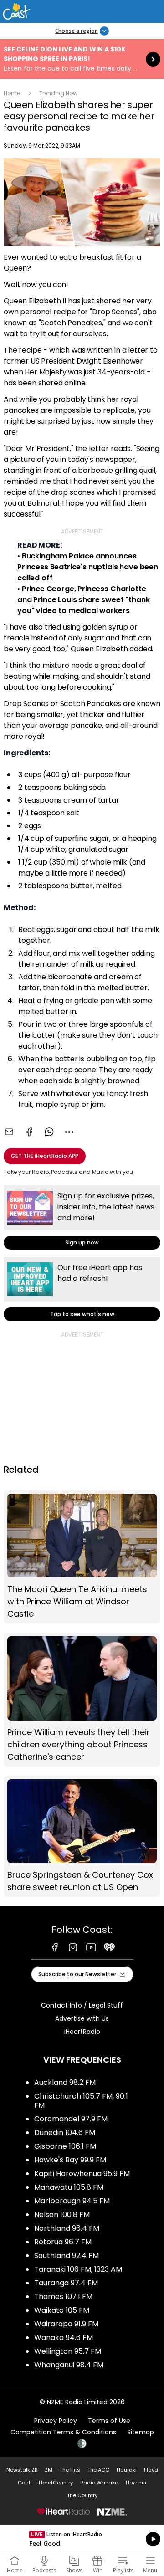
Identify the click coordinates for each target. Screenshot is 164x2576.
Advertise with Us (82, 2018)
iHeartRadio (82, 2032)
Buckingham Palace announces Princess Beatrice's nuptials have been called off (88, 567)
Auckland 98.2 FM (65, 2082)
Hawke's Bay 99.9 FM (70, 2160)
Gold (24, 2483)
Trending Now (58, 93)
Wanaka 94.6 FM (64, 2338)
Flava (151, 2470)
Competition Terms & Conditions (63, 2432)
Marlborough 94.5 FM (72, 2201)
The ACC (98, 2470)
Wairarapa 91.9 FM (66, 2324)
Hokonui (136, 2483)
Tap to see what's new (82, 1289)
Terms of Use (109, 2421)
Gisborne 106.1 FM (65, 2146)
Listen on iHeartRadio (82, 2539)
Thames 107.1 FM (63, 2297)
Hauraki (127, 2470)
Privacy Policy (56, 2421)
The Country (82, 2495)
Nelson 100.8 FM (62, 2215)
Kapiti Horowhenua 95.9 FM (82, 2174)
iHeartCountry (55, 2483)
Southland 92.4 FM (67, 2256)
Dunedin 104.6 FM (65, 2133)
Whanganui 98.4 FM (69, 2365)
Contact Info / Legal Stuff (82, 2005)
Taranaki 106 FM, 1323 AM (78, 2269)
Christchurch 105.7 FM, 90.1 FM (81, 2101)
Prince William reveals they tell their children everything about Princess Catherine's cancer (82, 1700)
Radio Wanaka (99, 2483)
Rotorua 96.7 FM (63, 2242)
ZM (49, 2470)
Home (12, 93)
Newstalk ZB (22, 2470)
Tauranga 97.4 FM (66, 2283)
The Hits (70, 2470)
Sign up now (82, 1217)
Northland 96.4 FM (67, 2228)
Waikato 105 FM (62, 2310)
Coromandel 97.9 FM (71, 2119)
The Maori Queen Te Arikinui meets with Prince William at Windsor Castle (82, 1557)
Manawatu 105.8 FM (69, 2187)
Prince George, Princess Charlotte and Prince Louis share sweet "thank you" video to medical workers (83, 600)
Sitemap (141, 2432)
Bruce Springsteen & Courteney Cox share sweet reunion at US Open (82, 1836)
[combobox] (69, 1132)
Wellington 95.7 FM (68, 2351)
